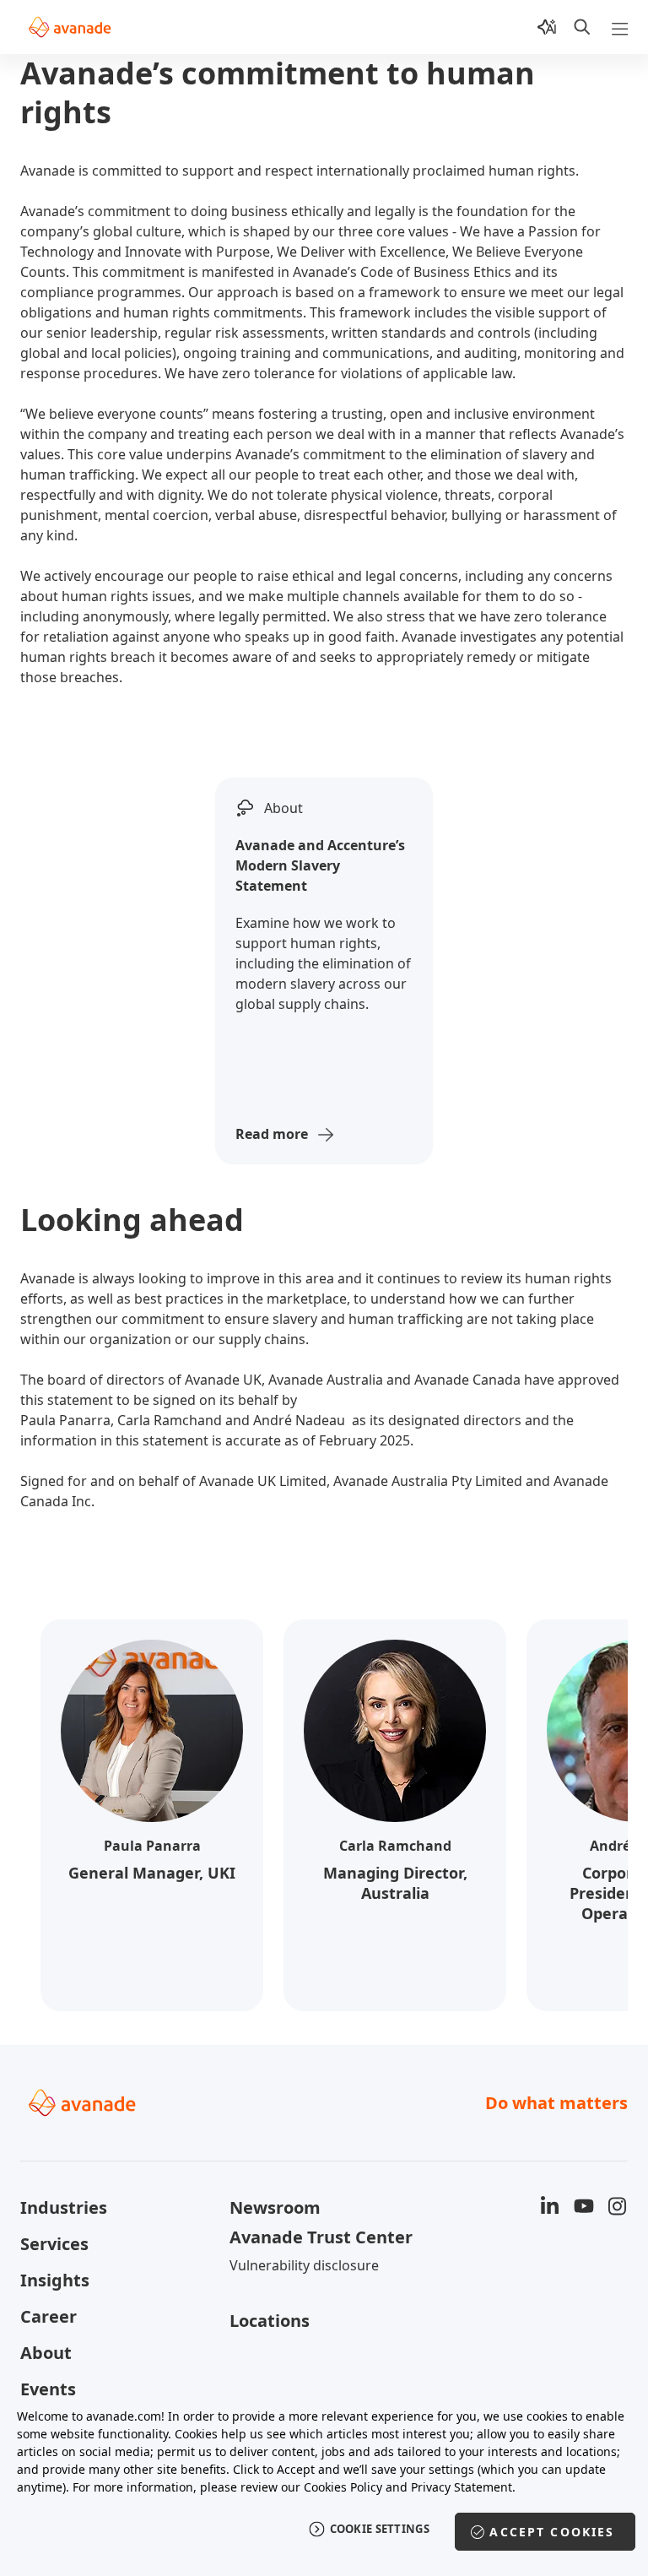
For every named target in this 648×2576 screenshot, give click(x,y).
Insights (55, 2280)
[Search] (582, 27)
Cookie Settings (380, 2529)
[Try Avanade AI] (547, 27)
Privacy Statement (462, 2487)
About (46, 2353)
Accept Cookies (552, 2532)
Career (49, 2316)
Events (48, 2389)
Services (54, 2244)
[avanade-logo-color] (70, 27)
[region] (324, 2483)
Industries (64, 2207)
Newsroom (275, 2207)
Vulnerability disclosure (304, 2265)
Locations (270, 2321)
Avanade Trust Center (321, 2237)
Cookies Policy (343, 2487)
